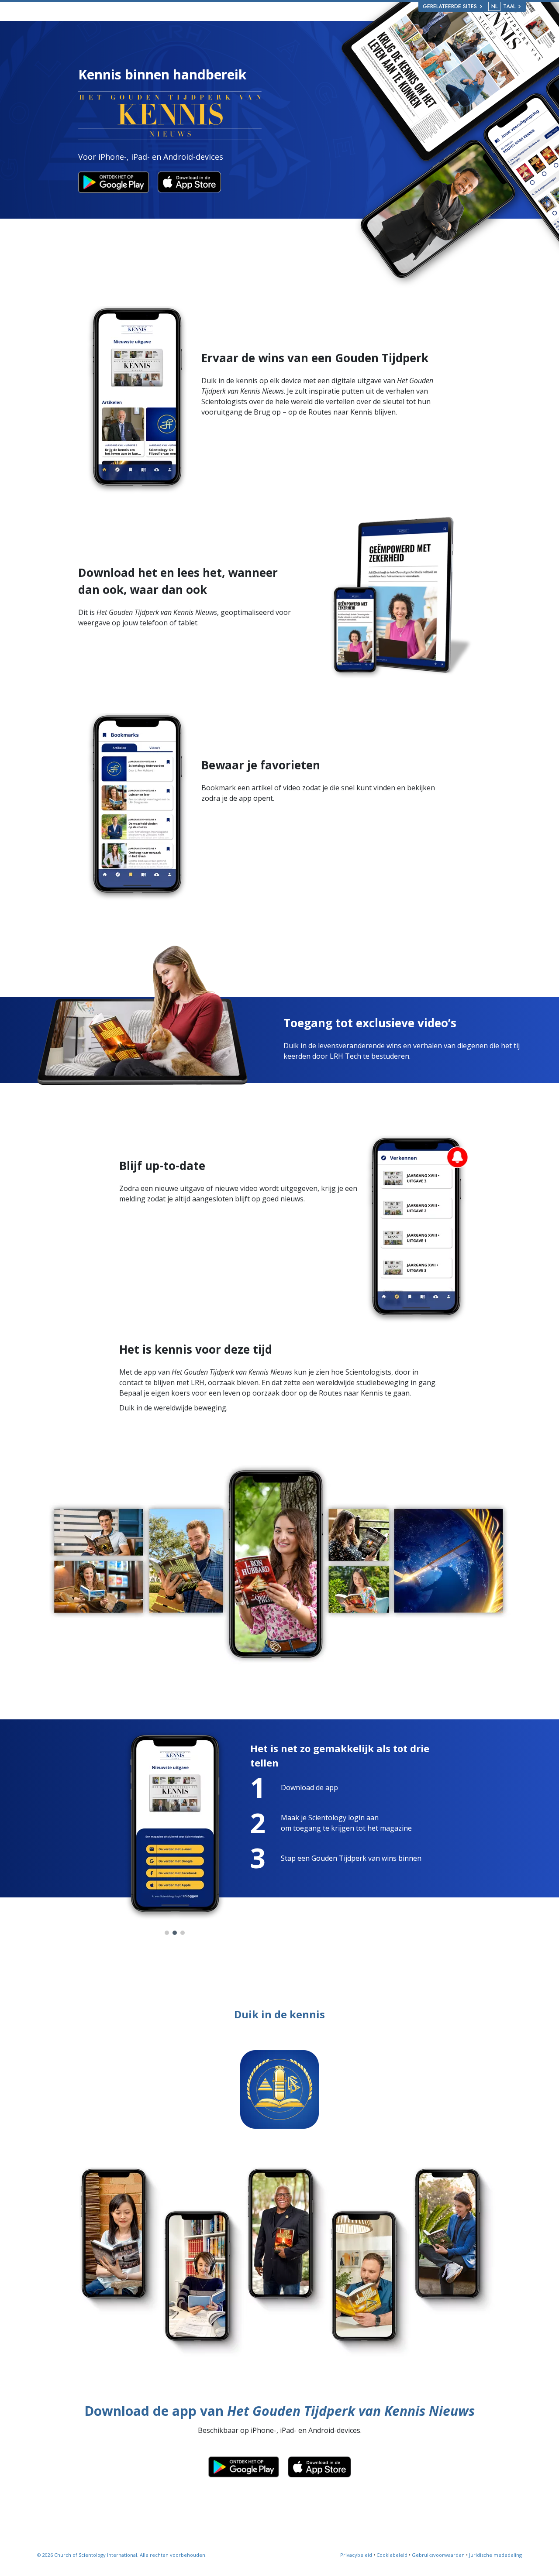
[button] (167, 1933)
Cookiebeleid (392, 2555)
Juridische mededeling (495, 2555)
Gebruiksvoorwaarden (438, 2555)
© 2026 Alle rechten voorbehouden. (122, 2555)
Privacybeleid (356, 2555)
